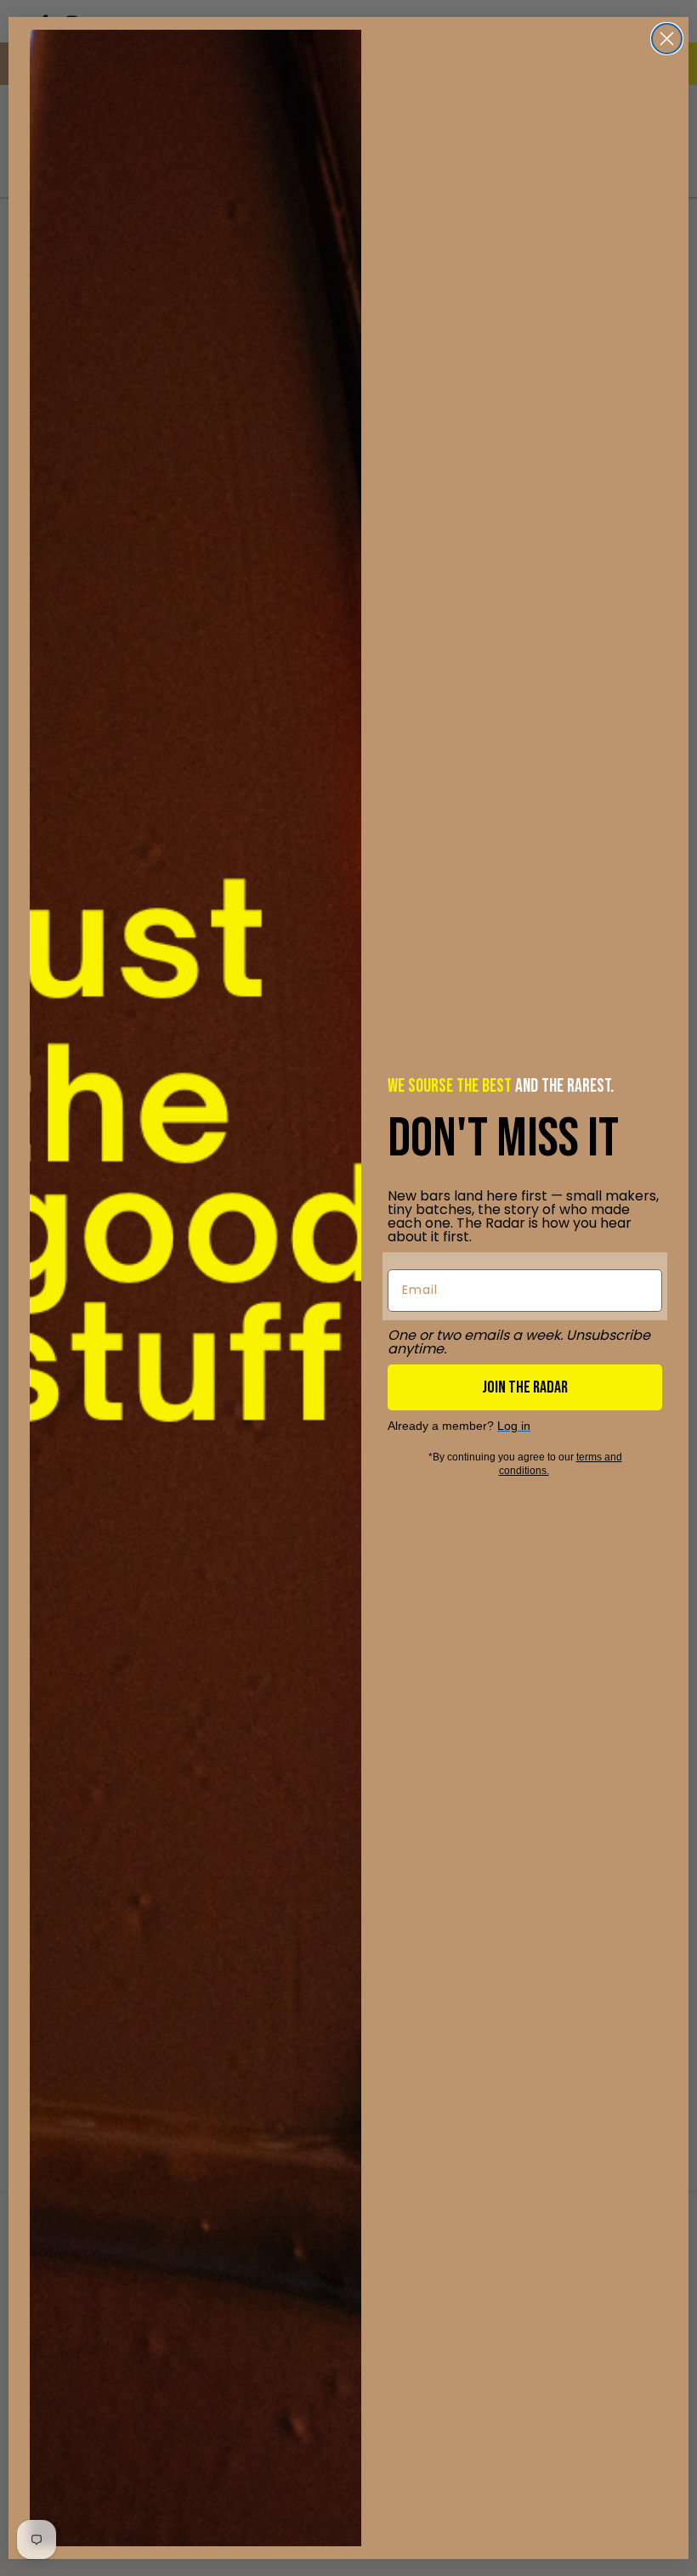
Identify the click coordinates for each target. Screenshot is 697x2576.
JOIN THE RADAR (525, 1387)
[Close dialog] (667, 39)
